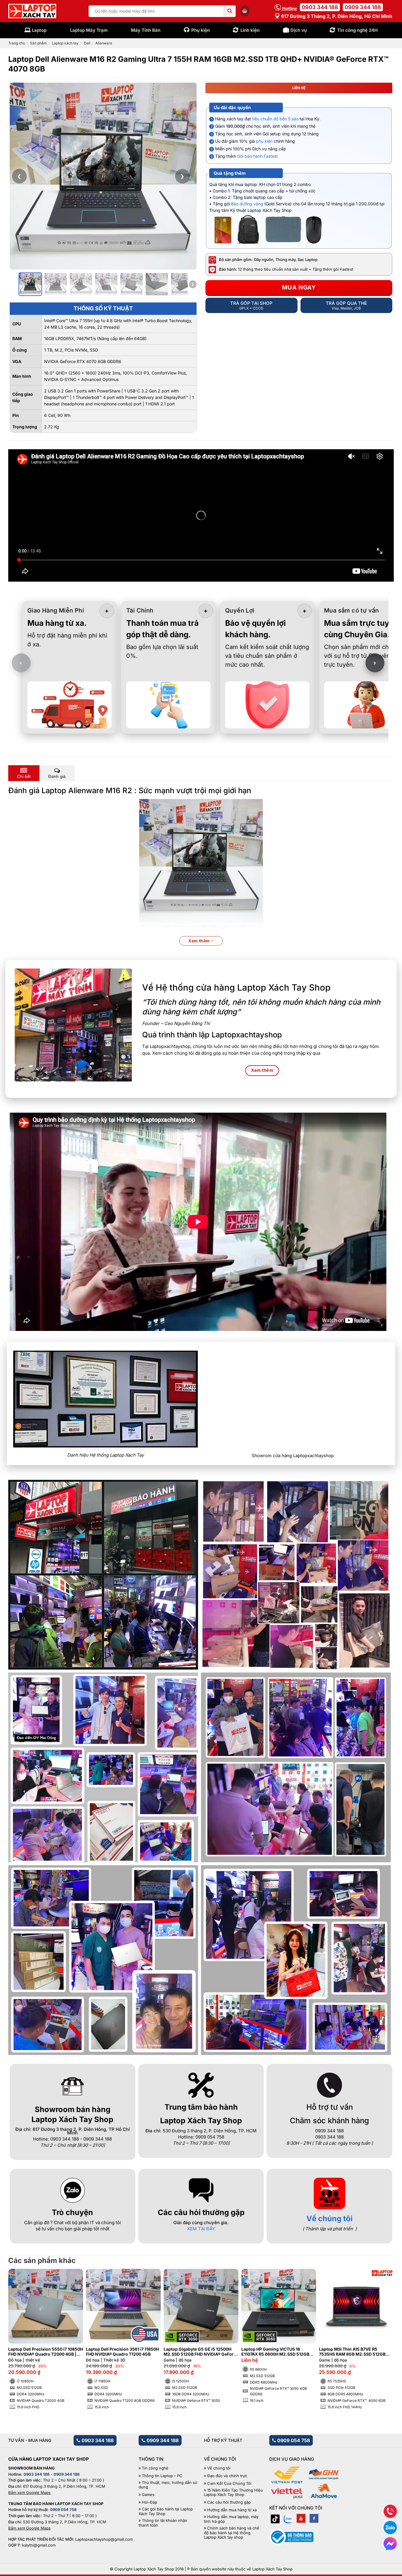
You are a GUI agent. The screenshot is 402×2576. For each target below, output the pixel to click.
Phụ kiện (201, 30)
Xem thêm (200, 941)
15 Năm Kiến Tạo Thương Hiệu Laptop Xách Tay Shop (233, 2493)
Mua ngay (299, 287)
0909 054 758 (293, 2440)
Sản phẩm (38, 43)
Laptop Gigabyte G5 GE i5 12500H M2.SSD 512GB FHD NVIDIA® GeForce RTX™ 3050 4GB (201, 2352)
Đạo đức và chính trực (227, 2476)
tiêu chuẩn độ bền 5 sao (275, 119)
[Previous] (22, 2327)
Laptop (39, 30)
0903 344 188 (320, 7)
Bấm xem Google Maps (29, 2492)
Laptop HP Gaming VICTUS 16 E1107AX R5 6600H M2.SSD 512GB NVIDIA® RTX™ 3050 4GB (275, 2352)
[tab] (24, 773)
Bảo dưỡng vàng (247, 204)
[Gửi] (230, 11)
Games (148, 2495)
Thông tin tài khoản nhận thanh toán (163, 2523)
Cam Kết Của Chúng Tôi (229, 2483)
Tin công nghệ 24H (357, 30)
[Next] (380, 2327)
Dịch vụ (299, 30)
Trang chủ (17, 43)
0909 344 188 (363, 7)
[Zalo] (288, 2518)
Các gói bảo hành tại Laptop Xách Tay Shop (166, 2511)
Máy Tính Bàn (146, 30)
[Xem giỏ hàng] (245, 11)
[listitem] (30, 284)
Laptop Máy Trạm (89, 30)
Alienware (104, 43)
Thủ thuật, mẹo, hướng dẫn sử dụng (168, 2485)
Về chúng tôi (329, 2218)
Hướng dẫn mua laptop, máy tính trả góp (231, 2519)
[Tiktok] (275, 2518)
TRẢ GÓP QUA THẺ (346, 305)
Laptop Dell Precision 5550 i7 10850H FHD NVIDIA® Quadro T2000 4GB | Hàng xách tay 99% (46, 2352)
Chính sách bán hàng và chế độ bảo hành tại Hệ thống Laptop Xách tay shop (232, 2533)
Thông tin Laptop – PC (162, 2476)
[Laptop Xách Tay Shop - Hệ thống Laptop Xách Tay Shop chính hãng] (32, 11)
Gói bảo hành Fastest (258, 156)
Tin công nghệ (155, 2468)
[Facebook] (314, 2518)
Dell (87, 43)
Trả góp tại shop (251, 305)
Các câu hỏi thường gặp (229, 2502)
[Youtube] (301, 2518)
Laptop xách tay (65, 43)
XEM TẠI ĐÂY (201, 2229)
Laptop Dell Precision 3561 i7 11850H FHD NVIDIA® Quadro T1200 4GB (122, 2352)
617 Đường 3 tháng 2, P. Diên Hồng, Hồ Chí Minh (336, 16)
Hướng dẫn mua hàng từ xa (232, 2510)
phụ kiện (264, 141)
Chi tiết (24, 776)
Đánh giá (57, 776)
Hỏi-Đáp (149, 2502)
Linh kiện (250, 30)
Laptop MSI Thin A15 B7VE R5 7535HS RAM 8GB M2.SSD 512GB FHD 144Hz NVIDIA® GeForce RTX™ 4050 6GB (353, 2352)
